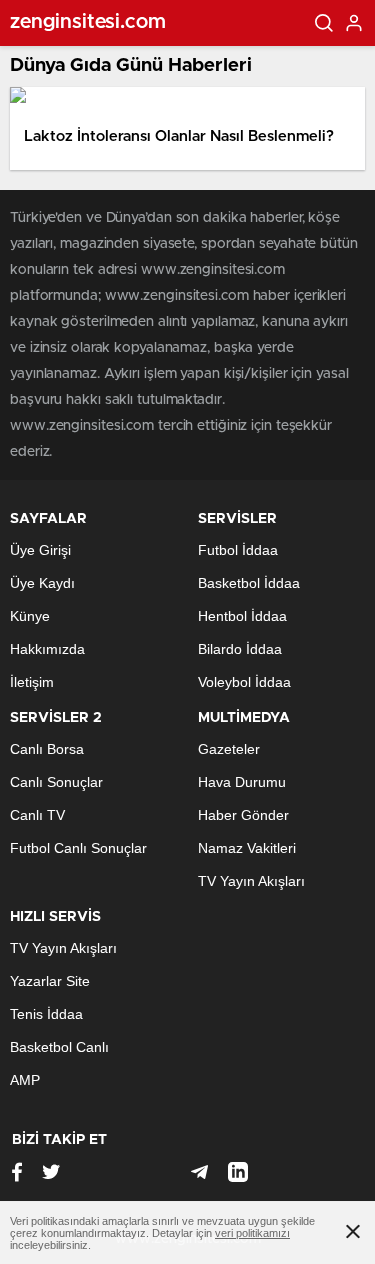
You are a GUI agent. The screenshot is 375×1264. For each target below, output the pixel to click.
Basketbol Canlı (59, 1047)
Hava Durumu (242, 782)
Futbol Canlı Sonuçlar (78, 848)
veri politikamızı (252, 1233)
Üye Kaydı (42, 583)
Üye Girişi (40, 550)
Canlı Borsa (47, 749)
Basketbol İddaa (249, 583)
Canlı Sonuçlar (56, 782)
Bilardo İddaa (240, 649)
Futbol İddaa (238, 550)
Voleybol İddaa (244, 682)
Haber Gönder (243, 815)
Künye (30, 616)
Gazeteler (229, 749)
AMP (25, 1080)
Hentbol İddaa (242, 616)
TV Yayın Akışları (251, 881)
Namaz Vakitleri (247, 848)
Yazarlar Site (50, 981)
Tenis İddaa (46, 1014)
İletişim (32, 682)
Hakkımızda (47, 649)
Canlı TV (37, 815)
